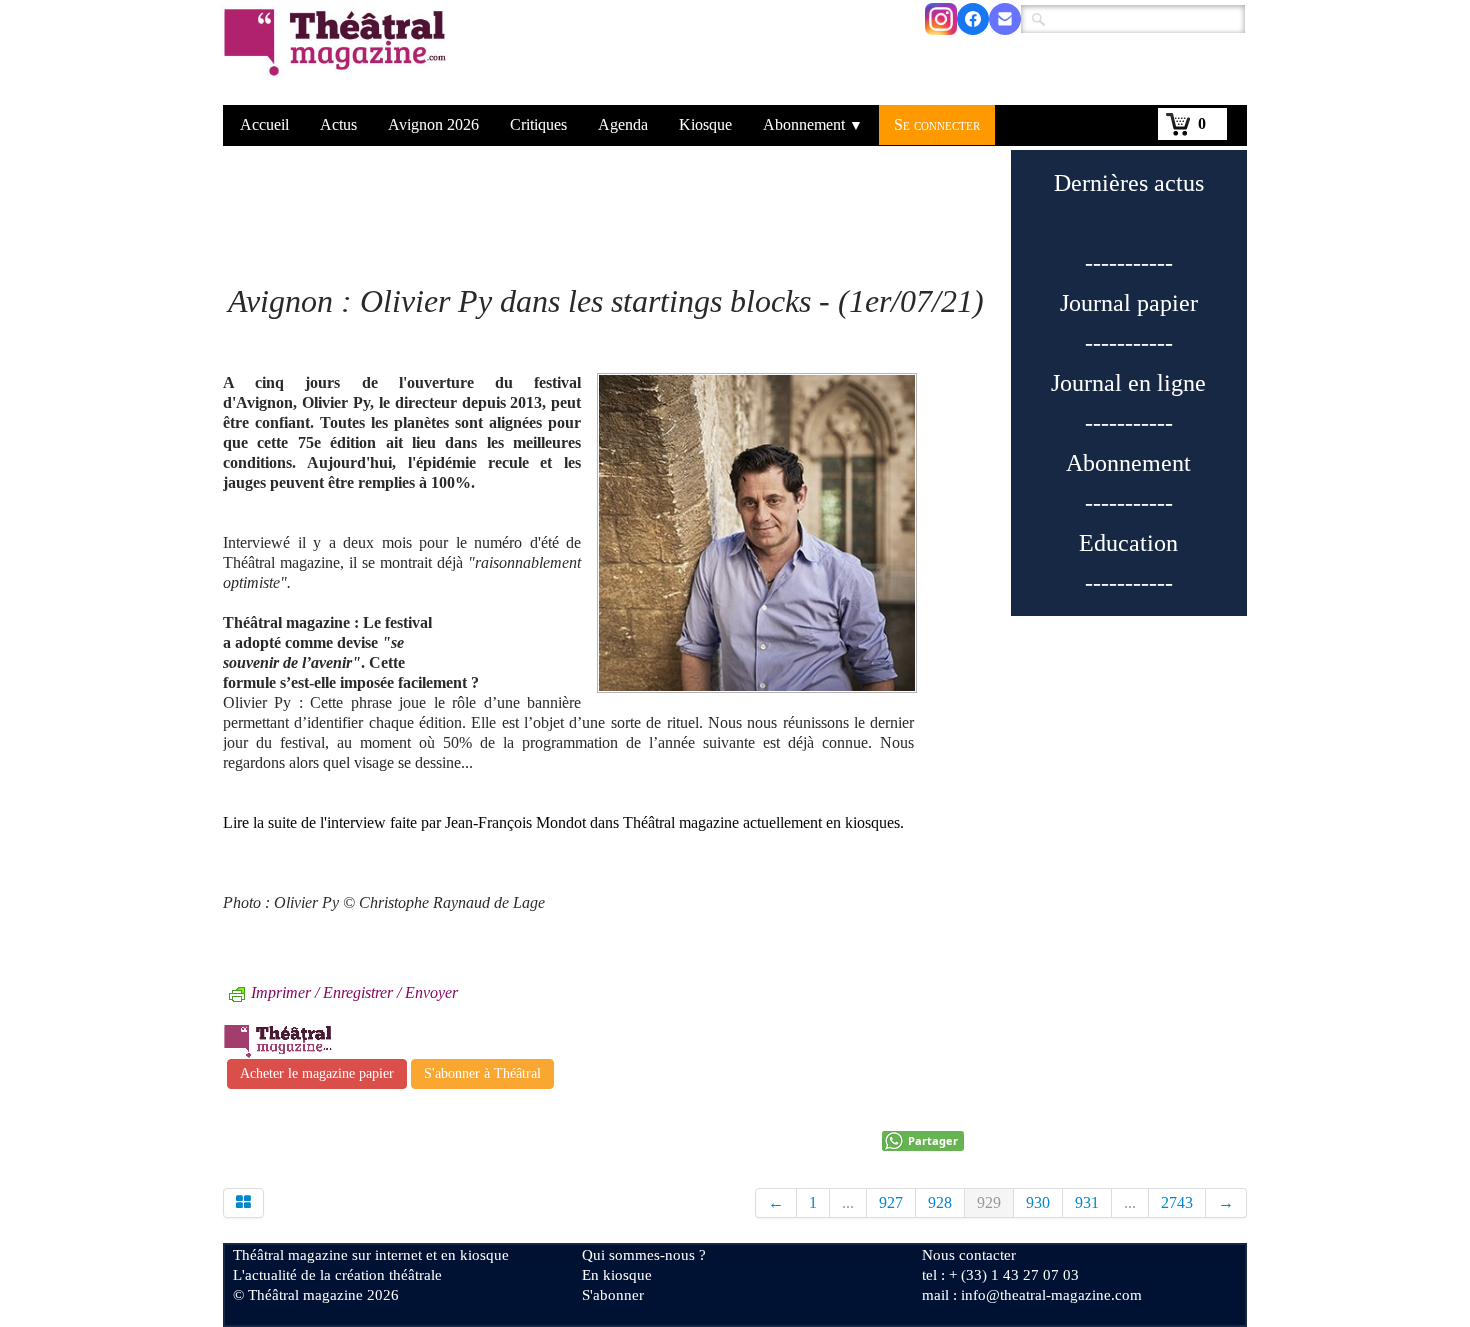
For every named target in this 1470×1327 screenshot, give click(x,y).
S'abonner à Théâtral (482, 1073)
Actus (338, 124)
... (848, 1202)
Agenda (623, 124)
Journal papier (1129, 303)
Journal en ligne (1128, 383)
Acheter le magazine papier (317, 1073)
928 (940, 1202)
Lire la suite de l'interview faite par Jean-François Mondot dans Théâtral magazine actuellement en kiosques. (563, 822)
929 (989, 1202)
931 (1087, 1202)
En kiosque (617, 1275)
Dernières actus (1129, 183)
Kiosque (705, 124)
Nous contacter (969, 1255)
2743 (1177, 1202)
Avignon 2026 (433, 124)
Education (1128, 543)
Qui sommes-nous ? (644, 1255)
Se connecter (937, 124)
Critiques (538, 124)
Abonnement (813, 124)
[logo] (338, 55)
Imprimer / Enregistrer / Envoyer (354, 992)
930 (1038, 1202)
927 (891, 1202)
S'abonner (613, 1295)
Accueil (264, 124)
